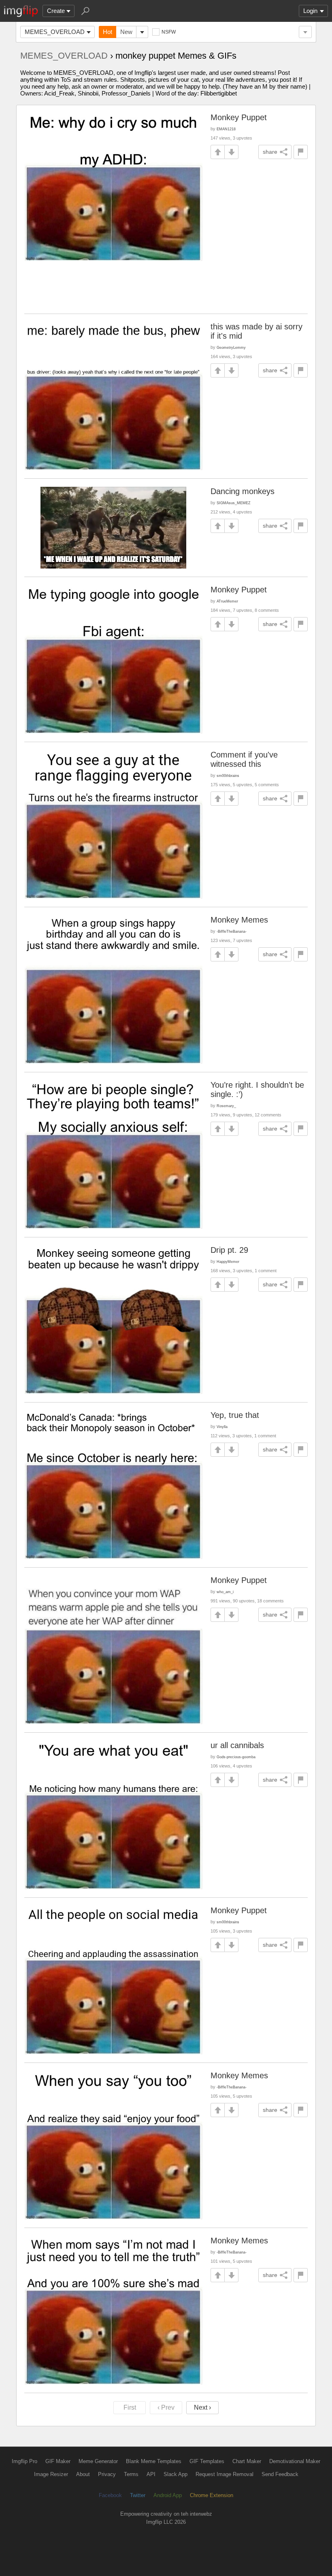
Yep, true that (235, 1415)
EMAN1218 (226, 129)
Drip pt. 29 (229, 1250)
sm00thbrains (228, 776)
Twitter (138, 2495)
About (83, 2474)
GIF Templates (207, 2461)
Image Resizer (51, 2474)
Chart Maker (247, 2461)
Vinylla (222, 1427)
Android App (168, 2495)
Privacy (107, 2474)
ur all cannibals (237, 1745)
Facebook (110, 2495)
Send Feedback (280, 2474)
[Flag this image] (301, 152)
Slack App (176, 2474)
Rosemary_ (226, 1106)
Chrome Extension (212, 2495)
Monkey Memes (239, 920)
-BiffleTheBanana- (232, 931)
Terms (131, 2474)
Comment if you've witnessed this (244, 759)
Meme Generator (98, 2461)
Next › (202, 2407)
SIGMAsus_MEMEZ (234, 503)
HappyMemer (228, 1261)
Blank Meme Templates (154, 2461)
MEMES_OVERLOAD (55, 32)
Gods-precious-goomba (236, 1757)
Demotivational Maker (295, 2461)
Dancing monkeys (243, 491)
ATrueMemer (227, 601)
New (126, 32)
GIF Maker (58, 2461)
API (151, 2474)
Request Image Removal (225, 2474)
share (270, 152)
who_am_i (225, 1592)
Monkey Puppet (239, 117)
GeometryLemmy (231, 347)
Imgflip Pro (24, 2461)
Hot (107, 32)
